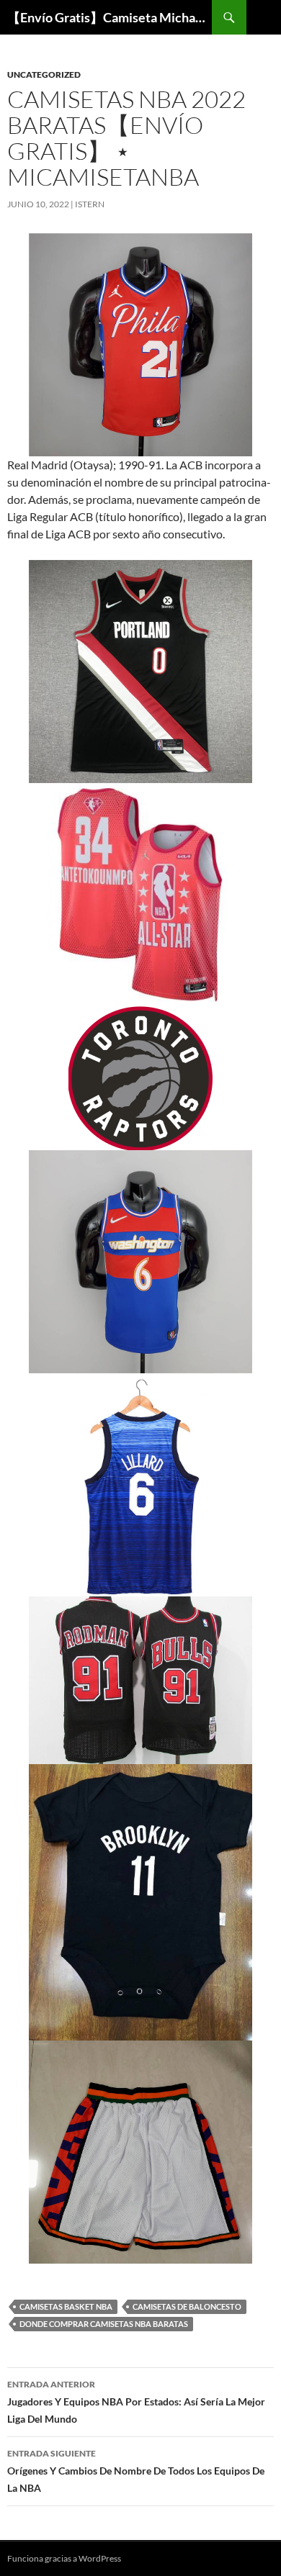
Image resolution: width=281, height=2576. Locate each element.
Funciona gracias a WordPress (64, 2558)
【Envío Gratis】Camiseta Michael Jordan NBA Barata (110, 17)
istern (90, 204)
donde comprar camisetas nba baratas (104, 2324)
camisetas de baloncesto (187, 2306)
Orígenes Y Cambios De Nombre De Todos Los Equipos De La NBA (136, 2471)
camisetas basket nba (66, 2306)
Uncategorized (44, 74)
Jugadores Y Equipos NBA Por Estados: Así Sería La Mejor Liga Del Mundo (136, 2402)
